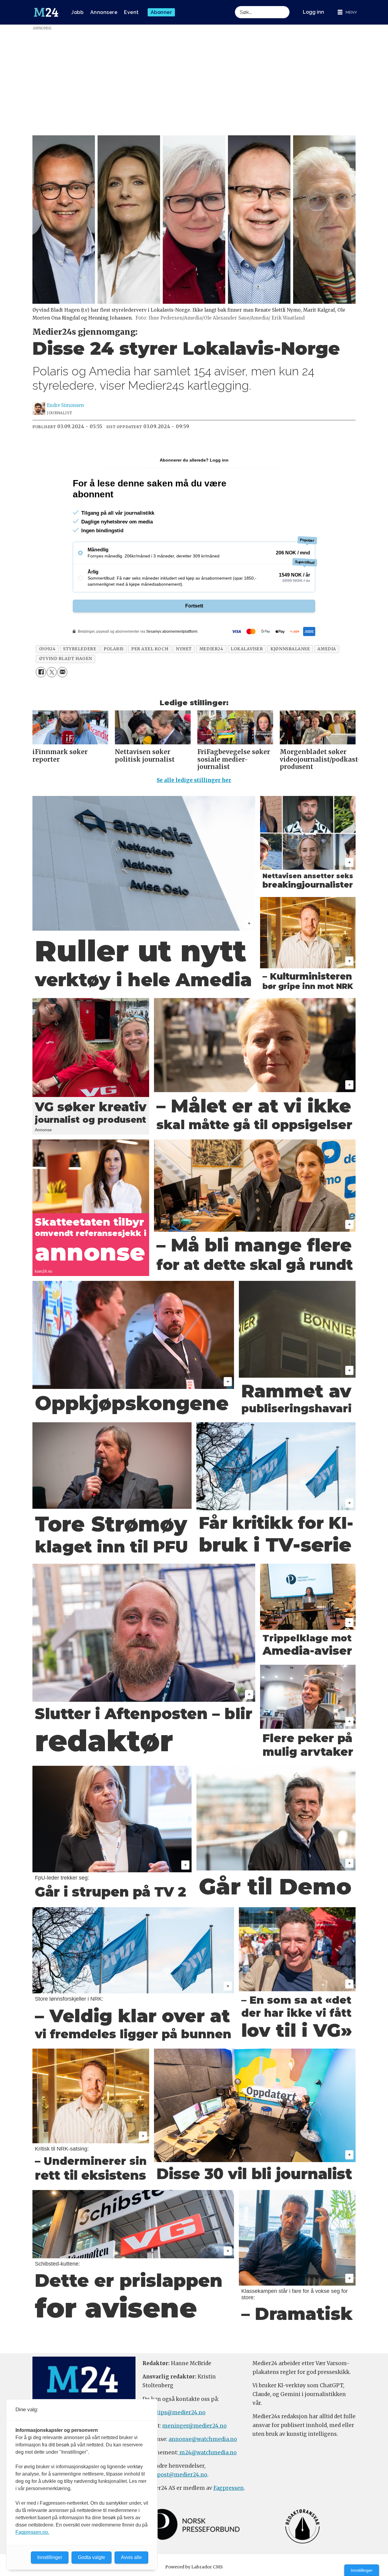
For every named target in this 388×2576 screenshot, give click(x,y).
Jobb (77, 12)
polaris (114, 649)
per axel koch (150, 649)
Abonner (161, 12)
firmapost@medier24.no (175, 2475)
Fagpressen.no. (32, 2532)
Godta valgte (92, 2557)
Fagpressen (229, 2488)
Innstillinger (362, 2570)
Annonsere (104, 12)
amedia (327, 649)
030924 (47, 649)
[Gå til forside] (46, 12)
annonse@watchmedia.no (203, 2439)
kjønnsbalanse (290, 649)
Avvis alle (131, 2557)
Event (131, 12)
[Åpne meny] (347, 12)
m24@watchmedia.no (207, 2452)
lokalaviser (247, 649)
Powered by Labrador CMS (194, 2567)
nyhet (184, 649)
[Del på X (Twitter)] (52, 672)
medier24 (211, 649)
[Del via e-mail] (62, 672)
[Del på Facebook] (41, 672)
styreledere (80, 649)
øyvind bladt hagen (66, 659)
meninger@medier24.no (194, 2426)
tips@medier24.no (181, 2412)
